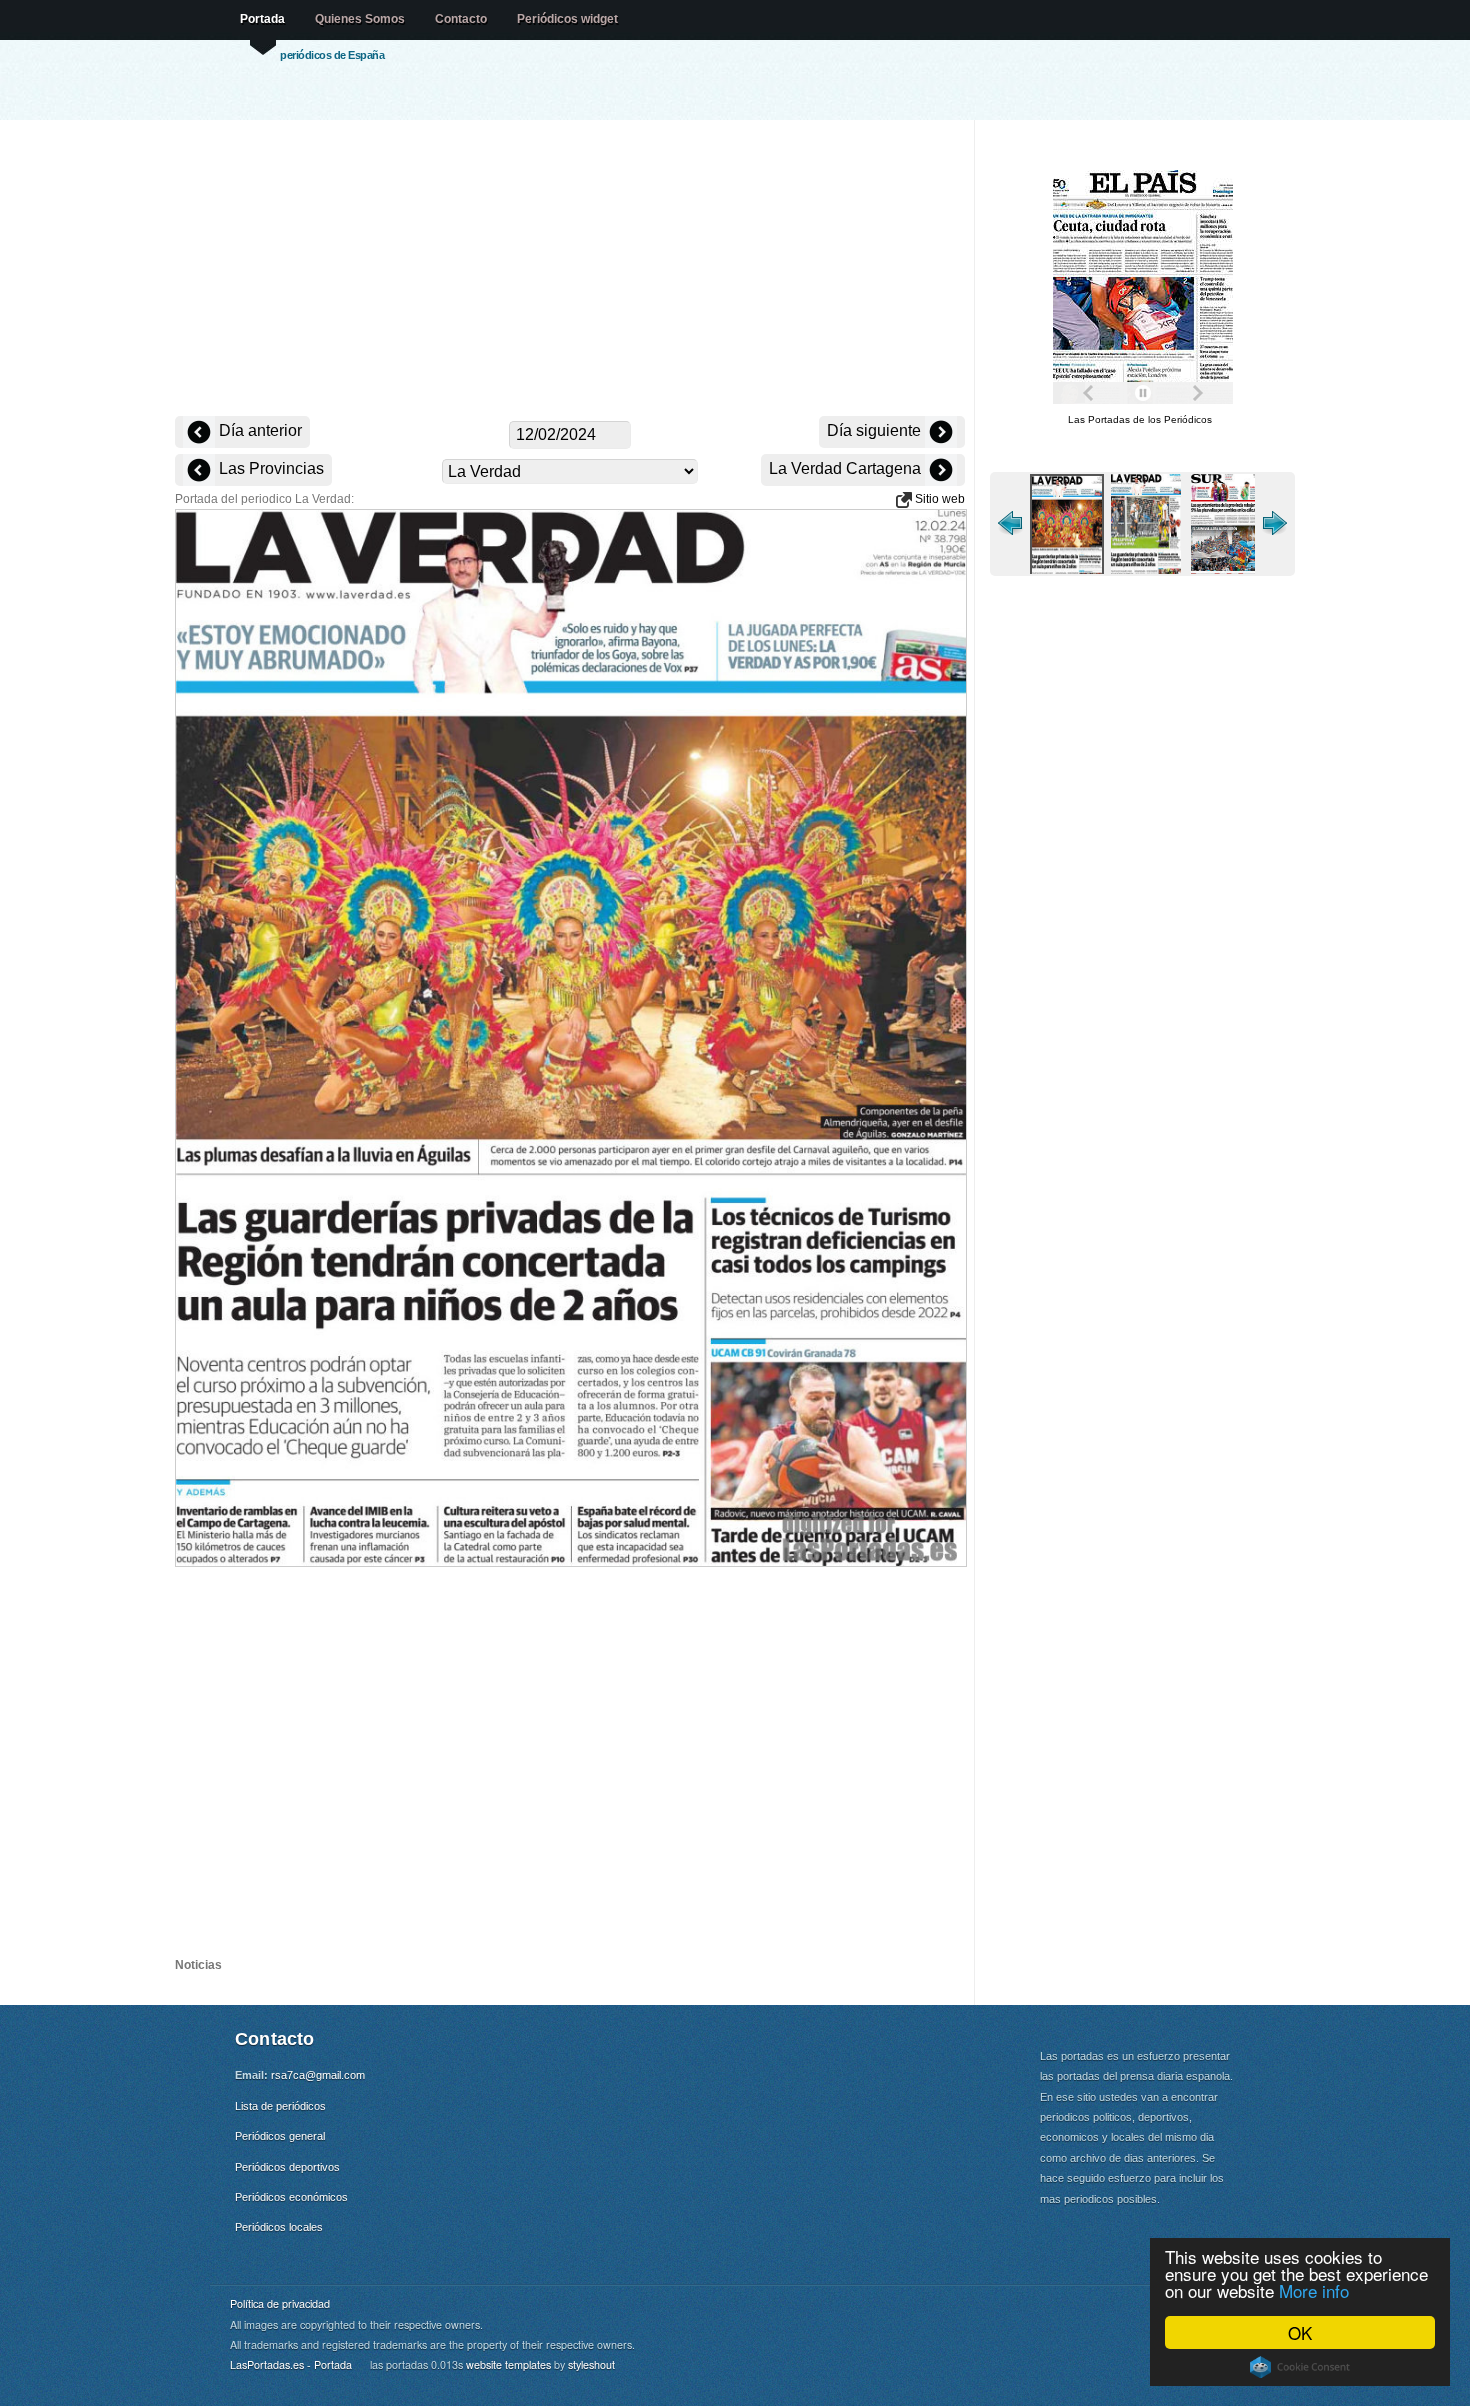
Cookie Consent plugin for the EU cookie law (1300, 2367)
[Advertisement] (570, 270)
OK (1300, 2332)
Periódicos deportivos (287, 2167)
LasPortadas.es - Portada (291, 2364)
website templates (508, 2364)
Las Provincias (269, 468)
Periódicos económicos (291, 2197)
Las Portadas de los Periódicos (1140, 419)
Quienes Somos (360, 19)
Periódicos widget (567, 19)
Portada (262, 19)
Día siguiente (876, 430)
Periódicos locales (279, 2227)
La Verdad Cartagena (847, 468)
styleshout (591, 2364)
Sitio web (938, 499)
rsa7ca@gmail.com (318, 2075)
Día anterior (258, 430)
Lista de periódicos (280, 2106)
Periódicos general (280, 2136)
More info (1314, 2290)
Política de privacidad (280, 2303)
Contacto (461, 19)
